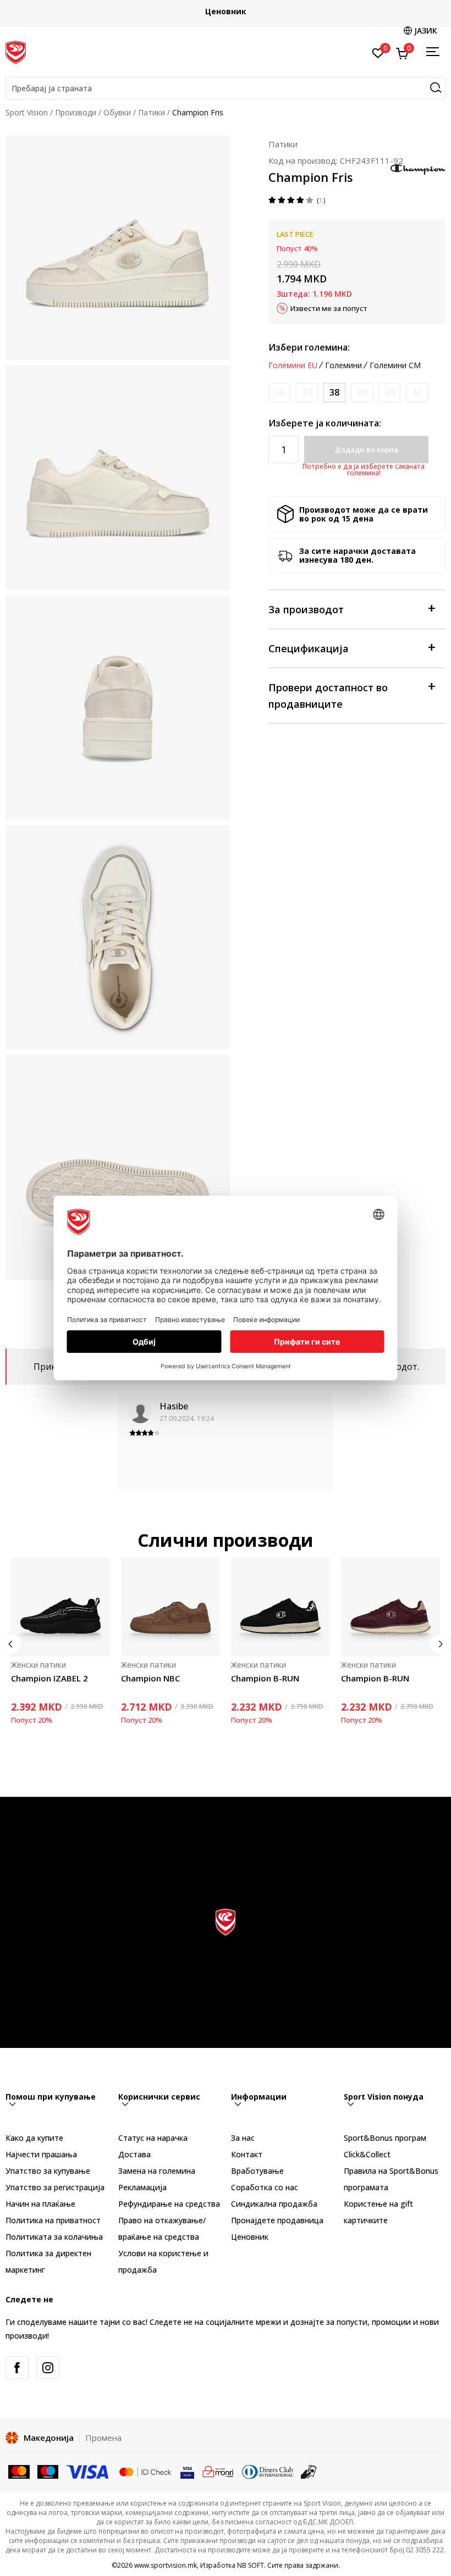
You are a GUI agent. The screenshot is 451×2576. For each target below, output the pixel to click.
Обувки (117, 112)
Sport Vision (27, 112)
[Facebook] (17, 2368)
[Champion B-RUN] (280, 1607)
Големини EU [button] (293, 365)
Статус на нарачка (153, 2138)
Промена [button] (103, 2438)
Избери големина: (309, 347)
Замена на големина (157, 2171)
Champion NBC (150, 1678)
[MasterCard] (19, 2471)
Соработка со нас (265, 2187)
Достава (134, 2154)
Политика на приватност (53, 2220)
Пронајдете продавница (277, 2220)
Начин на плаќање (40, 2204)
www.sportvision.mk (166, 2565)
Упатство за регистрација (55, 2187)
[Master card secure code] (145, 2471)
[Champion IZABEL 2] (61, 1607)
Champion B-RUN (265, 1678)
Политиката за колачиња (54, 2237)
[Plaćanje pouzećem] (309, 2471)
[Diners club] (268, 2471)
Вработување (257, 2171)
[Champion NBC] (170, 1607)
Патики (152, 112)
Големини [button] (343, 365)
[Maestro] (48, 2471)
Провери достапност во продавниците (328, 696)
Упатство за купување (48, 2171)
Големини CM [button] (395, 365)
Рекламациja (142, 2187)
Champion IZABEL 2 (50, 1678)
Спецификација (309, 648)
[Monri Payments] (218, 2471)
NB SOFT (251, 2565)
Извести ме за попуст (329, 308)
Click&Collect (367, 2154)
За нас (243, 2138)
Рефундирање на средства (169, 2204)
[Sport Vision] (16, 51)
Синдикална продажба (274, 2204)
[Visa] (88, 2471)
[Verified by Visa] (187, 2471)
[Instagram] (48, 2368)
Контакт (247, 2154)
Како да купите (34, 2138)
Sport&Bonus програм (385, 2138)
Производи (76, 112)
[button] (226, 88)
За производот (306, 609)
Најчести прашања (41, 2154)
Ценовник (226, 11)
